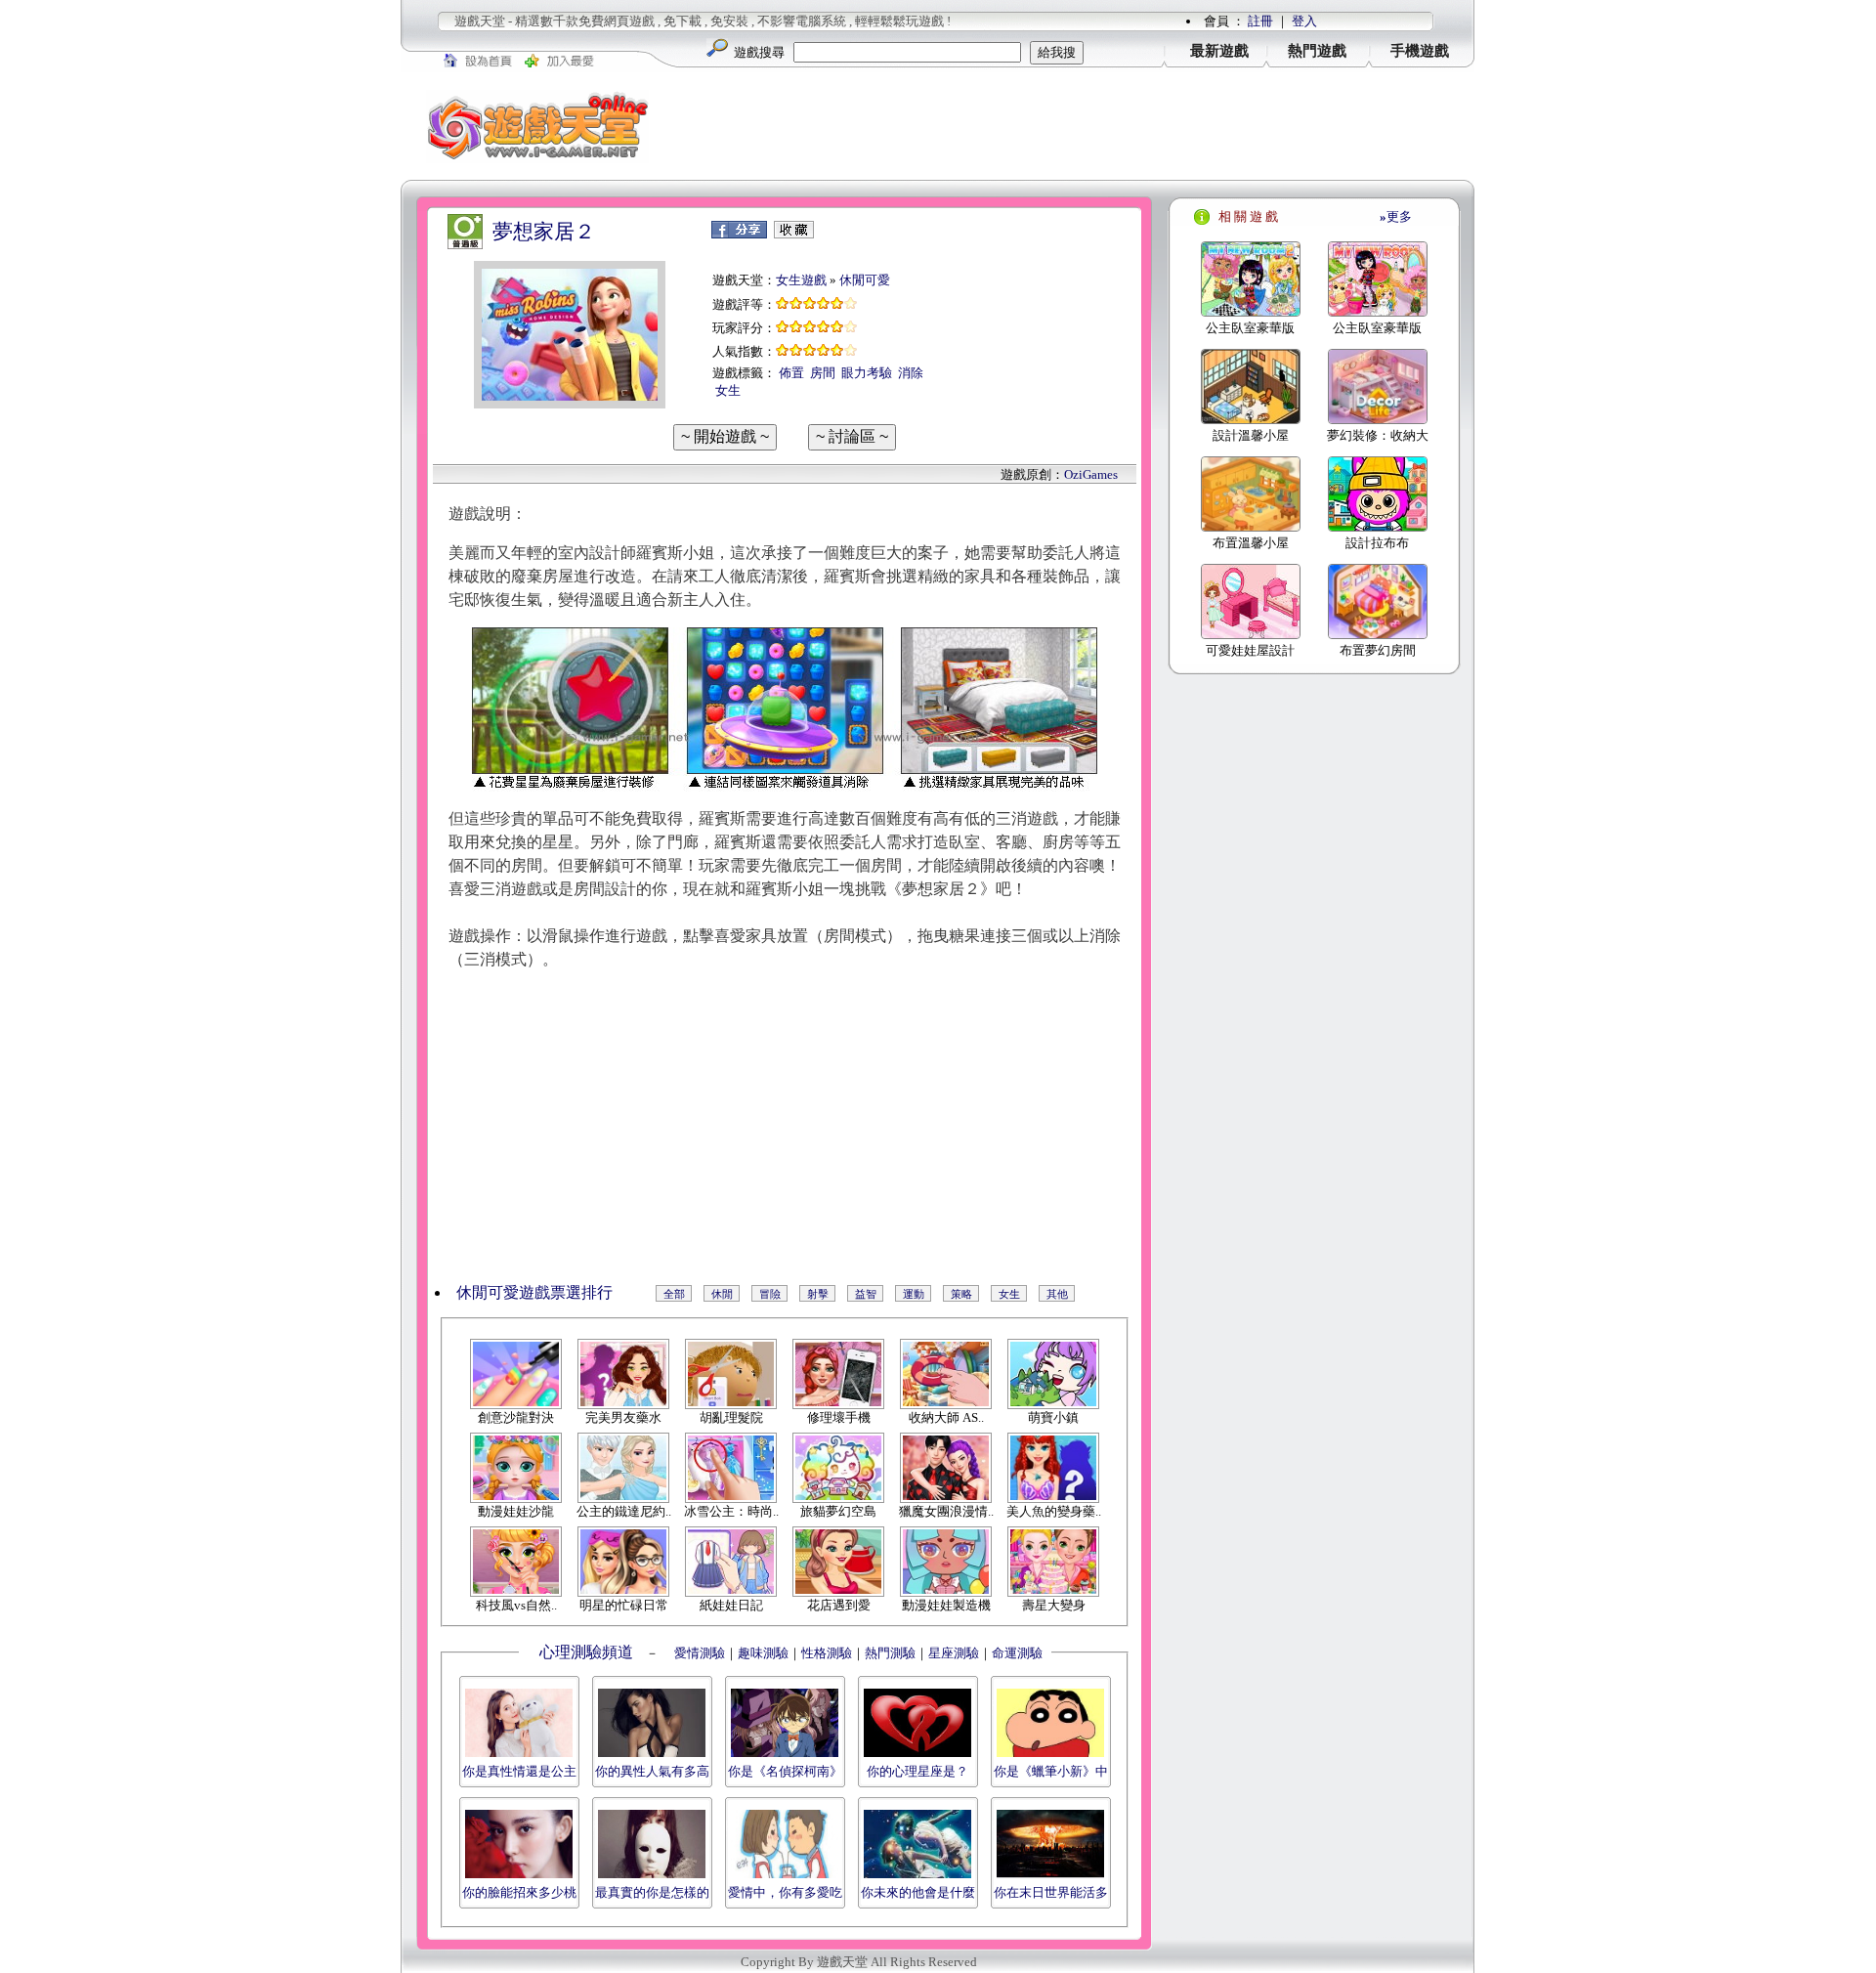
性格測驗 (827, 1653)
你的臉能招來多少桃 (519, 1892)
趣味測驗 (763, 1653)
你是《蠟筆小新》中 (1051, 1771)
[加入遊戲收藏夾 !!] (794, 234)
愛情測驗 (698, 1653)
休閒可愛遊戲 (503, 1292)
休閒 (722, 1294)
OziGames (1091, 474)
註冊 (1260, 21)
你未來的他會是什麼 (918, 1892)
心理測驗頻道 (586, 1652)
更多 (1396, 216)
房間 (823, 373)
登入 (1304, 21)
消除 (911, 373)
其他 (1057, 1294)
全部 (674, 1294)
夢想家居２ (544, 232)
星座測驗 (954, 1653)
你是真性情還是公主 (519, 1771)
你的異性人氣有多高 (652, 1771)
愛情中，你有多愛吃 (785, 1892)
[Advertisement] (1075, 126)
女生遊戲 (801, 280)
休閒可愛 (865, 280)
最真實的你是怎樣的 (652, 1892)
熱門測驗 (890, 1653)
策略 (961, 1294)
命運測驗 (1017, 1653)
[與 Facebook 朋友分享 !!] (739, 234)
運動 (914, 1294)
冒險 (770, 1294)
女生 (728, 390)
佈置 (791, 373)
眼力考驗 (867, 373)
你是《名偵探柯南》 (785, 1771)
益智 (866, 1294)
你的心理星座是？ (917, 1771)
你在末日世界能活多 (1051, 1892)
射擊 (818, 1294)
